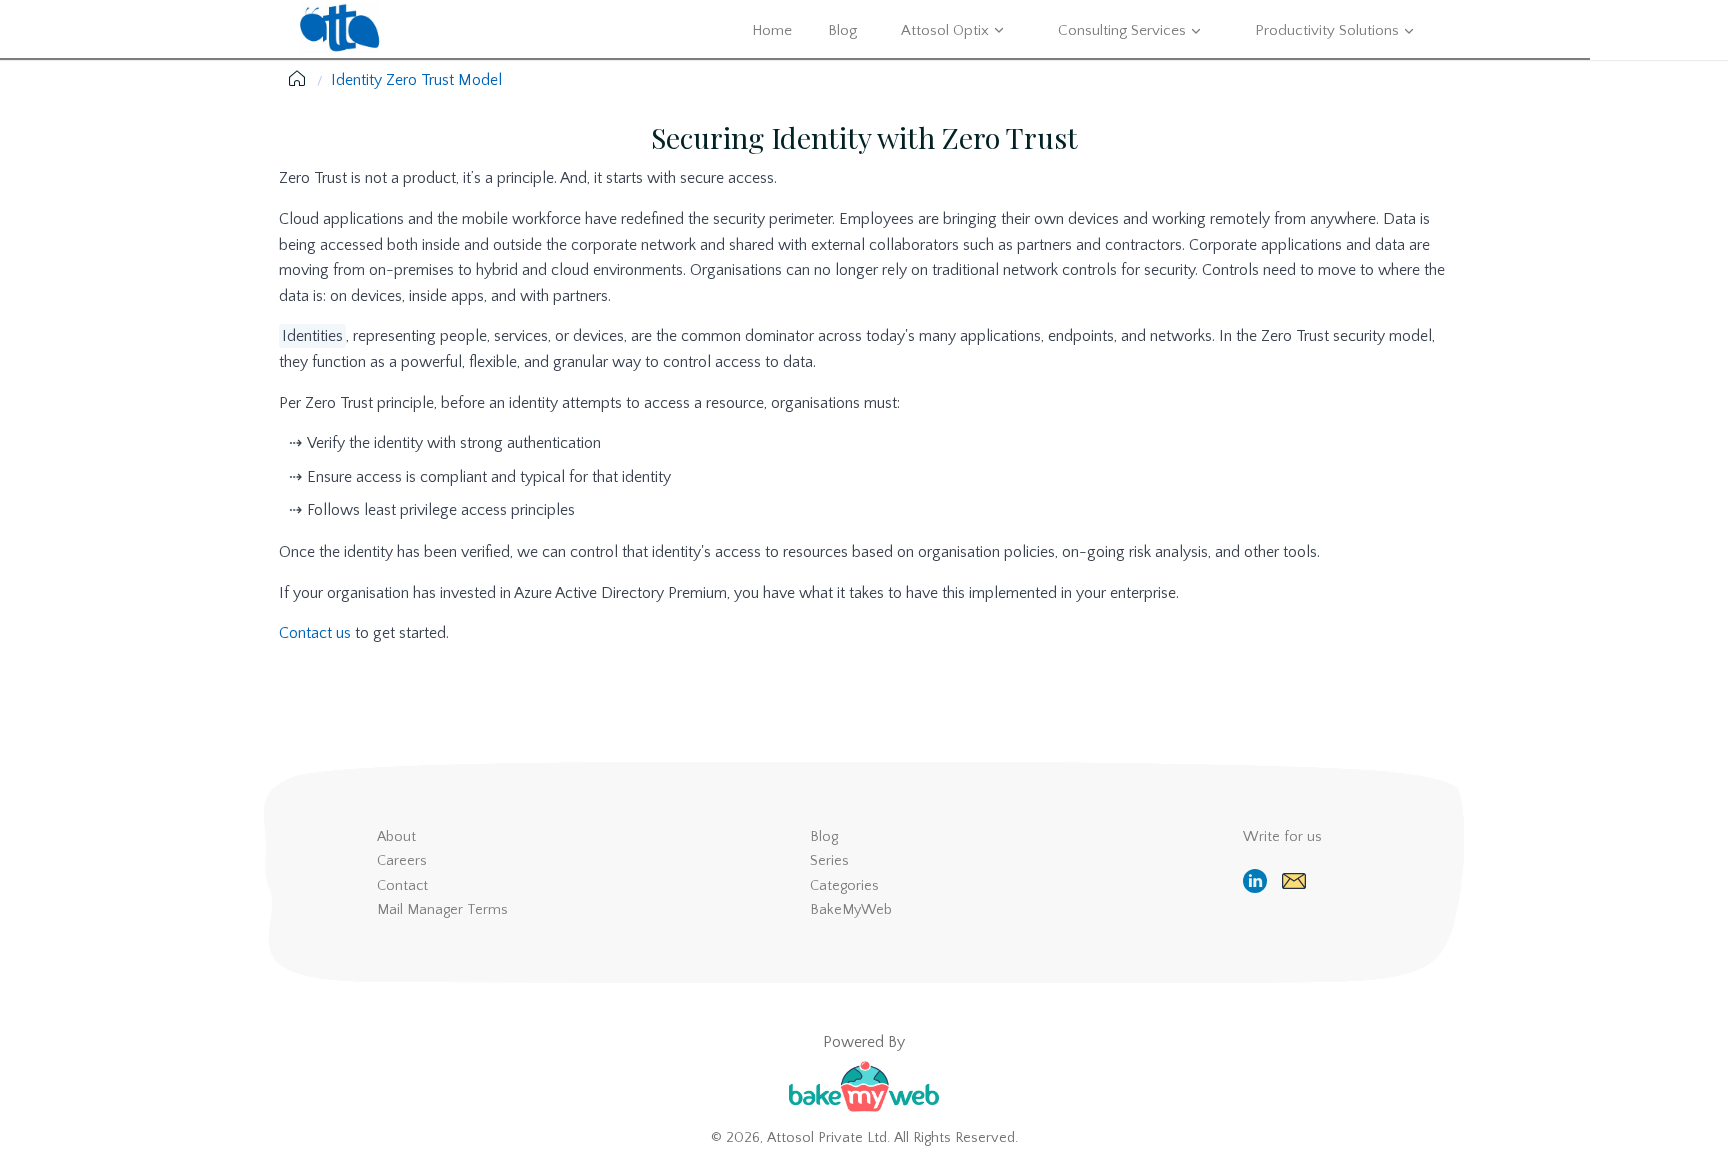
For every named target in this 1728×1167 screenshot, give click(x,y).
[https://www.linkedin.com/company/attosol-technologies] (1257, 881)
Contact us (315, 633)
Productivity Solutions (1327, 30)
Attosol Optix (945, 30)
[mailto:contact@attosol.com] (1296, 881)
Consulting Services (1122, 30)
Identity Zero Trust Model (416, 80)
